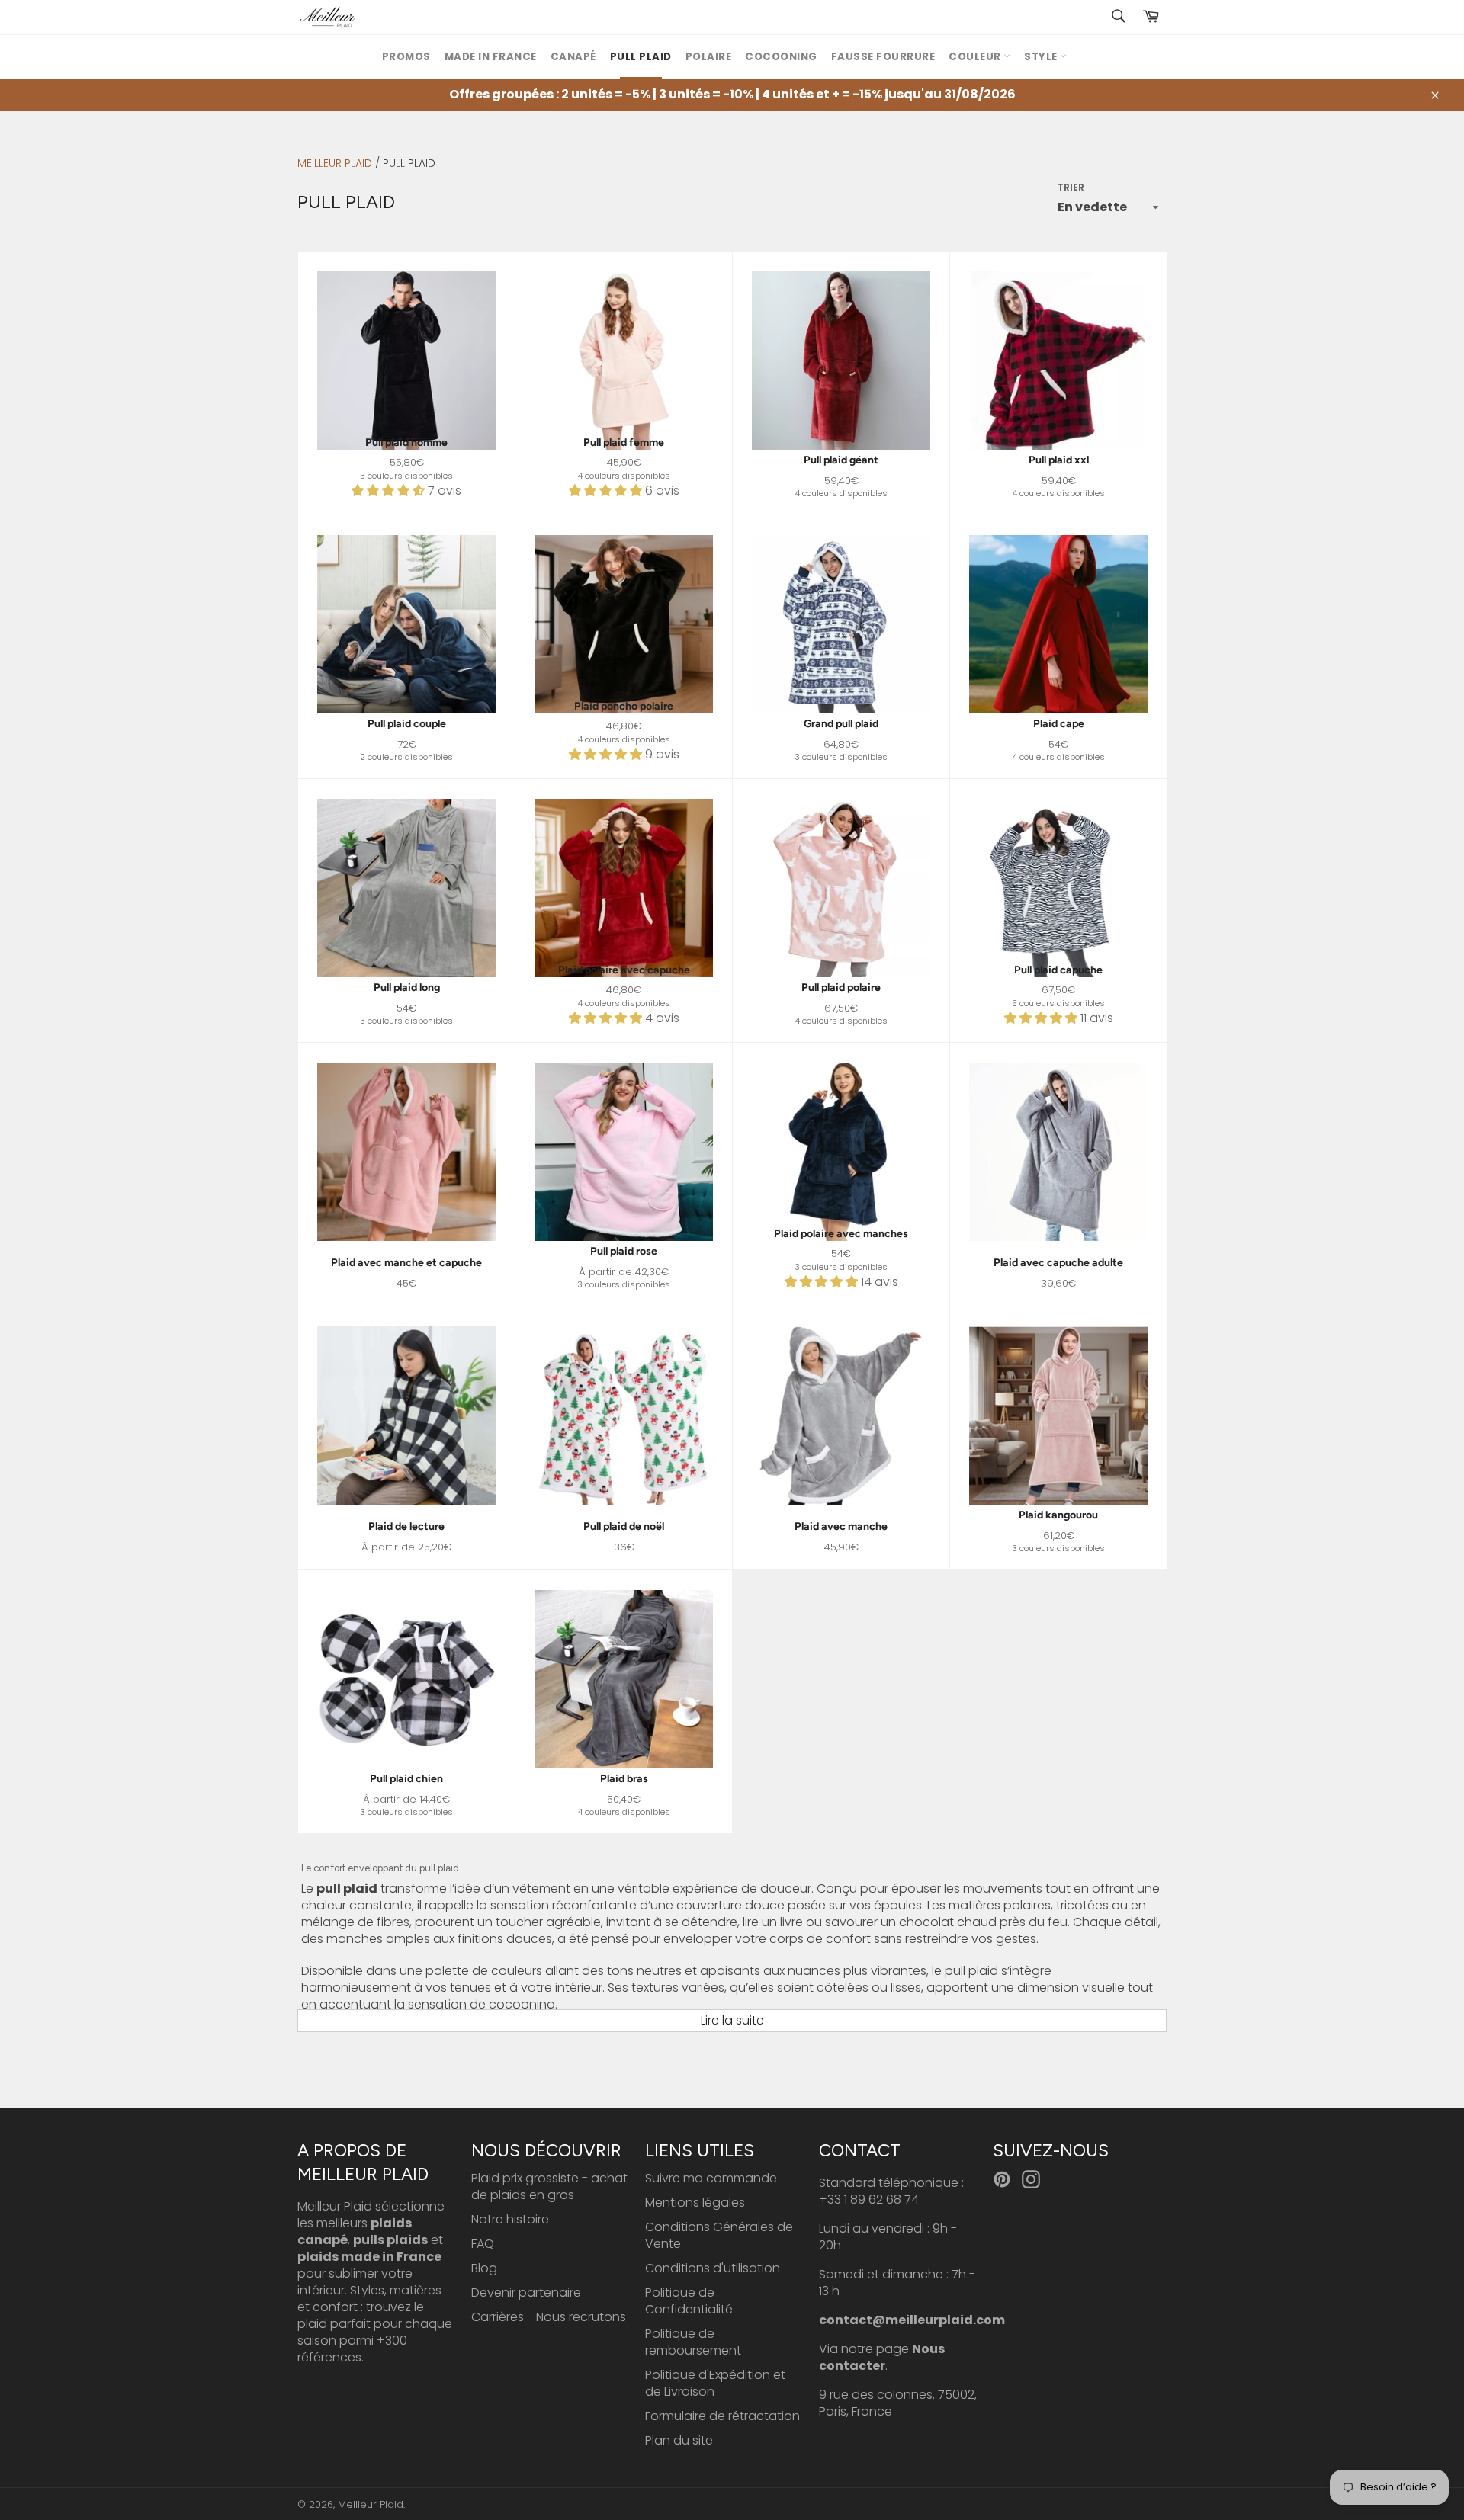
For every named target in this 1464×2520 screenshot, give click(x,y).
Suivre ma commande (711, 2178)
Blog (484, 2268)
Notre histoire (510, 2219)
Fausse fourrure (883, 57)
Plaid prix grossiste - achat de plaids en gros (549, 2187)
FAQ (483, 2244)
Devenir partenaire (526, 2292)
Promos (406, 57)
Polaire (709, 57)
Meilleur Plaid (335, 163)
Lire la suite (732, 2020)
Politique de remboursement (693, 2342)
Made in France (491, 57)
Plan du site (679, 2440)
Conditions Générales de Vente (719, 2235)
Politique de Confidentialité (689, 2301)
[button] (390, 491)
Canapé (573, 57)
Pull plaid (641, 57)
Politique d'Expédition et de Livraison (715, 2383)
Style (1042, 57)
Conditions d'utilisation (713, 2268)
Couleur (976, 57)
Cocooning (781, 57)
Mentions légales (695, 2203)
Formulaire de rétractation (722, 2416)
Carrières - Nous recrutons (549, 2317)
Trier (1071, 188)
